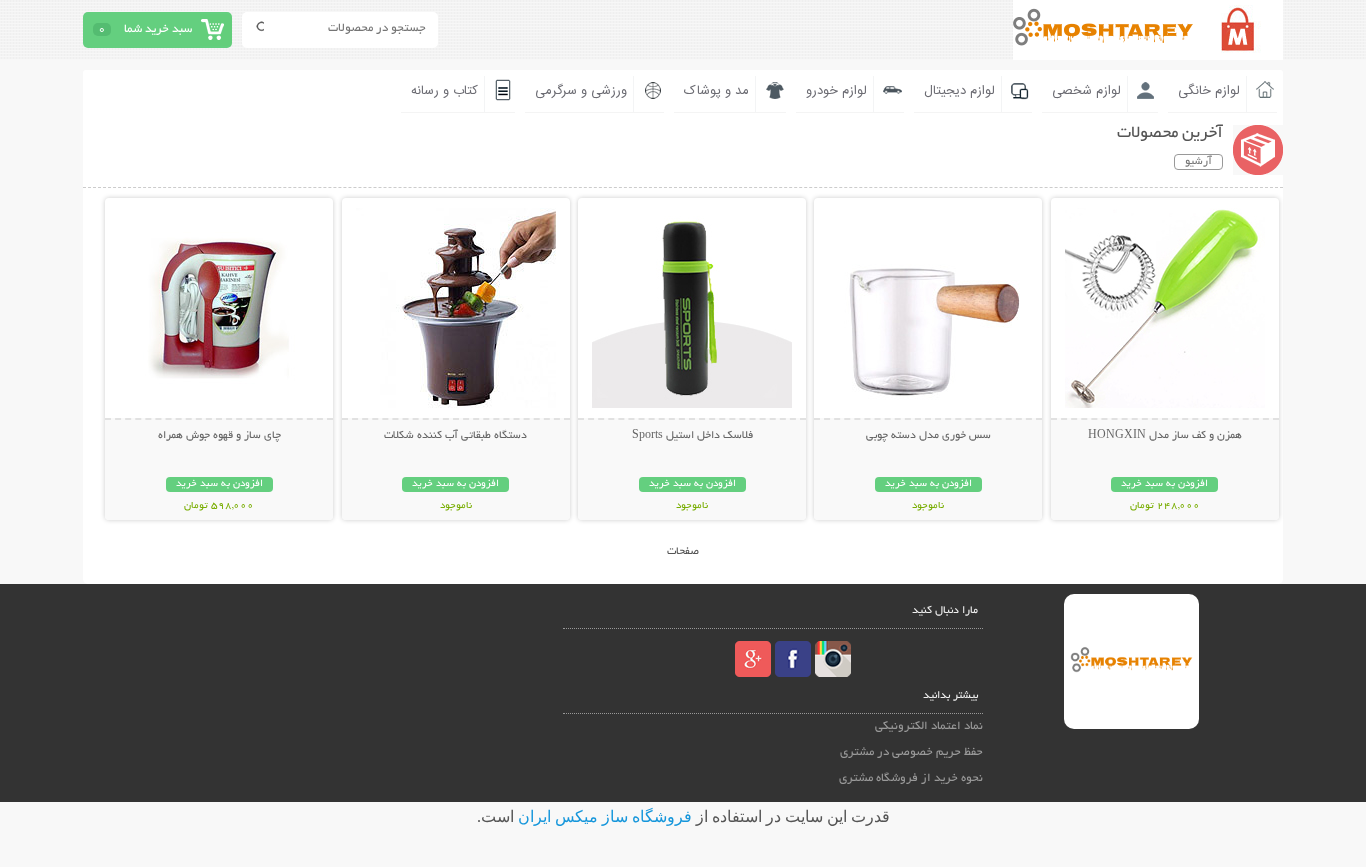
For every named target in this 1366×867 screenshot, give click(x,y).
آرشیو (1198, 162)
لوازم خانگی (1209, 91)
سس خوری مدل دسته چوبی (928, 436)
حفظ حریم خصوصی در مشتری (911, 752)
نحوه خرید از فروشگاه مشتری (911, 778)
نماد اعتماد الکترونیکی (929, 726)
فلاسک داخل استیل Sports (692, 436)
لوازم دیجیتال (959, 91)
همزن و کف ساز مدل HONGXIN (1165, 436)
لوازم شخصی (1086, 91)
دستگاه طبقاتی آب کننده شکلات (455, 436)
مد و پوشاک (716, 91)
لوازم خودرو (836, 91)
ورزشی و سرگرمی (581, 91)
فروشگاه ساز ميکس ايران (605, 816)
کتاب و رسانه (444, 91)
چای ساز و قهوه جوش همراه (219, 436)
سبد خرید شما (158, 29)
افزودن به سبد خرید (1164, 484)
